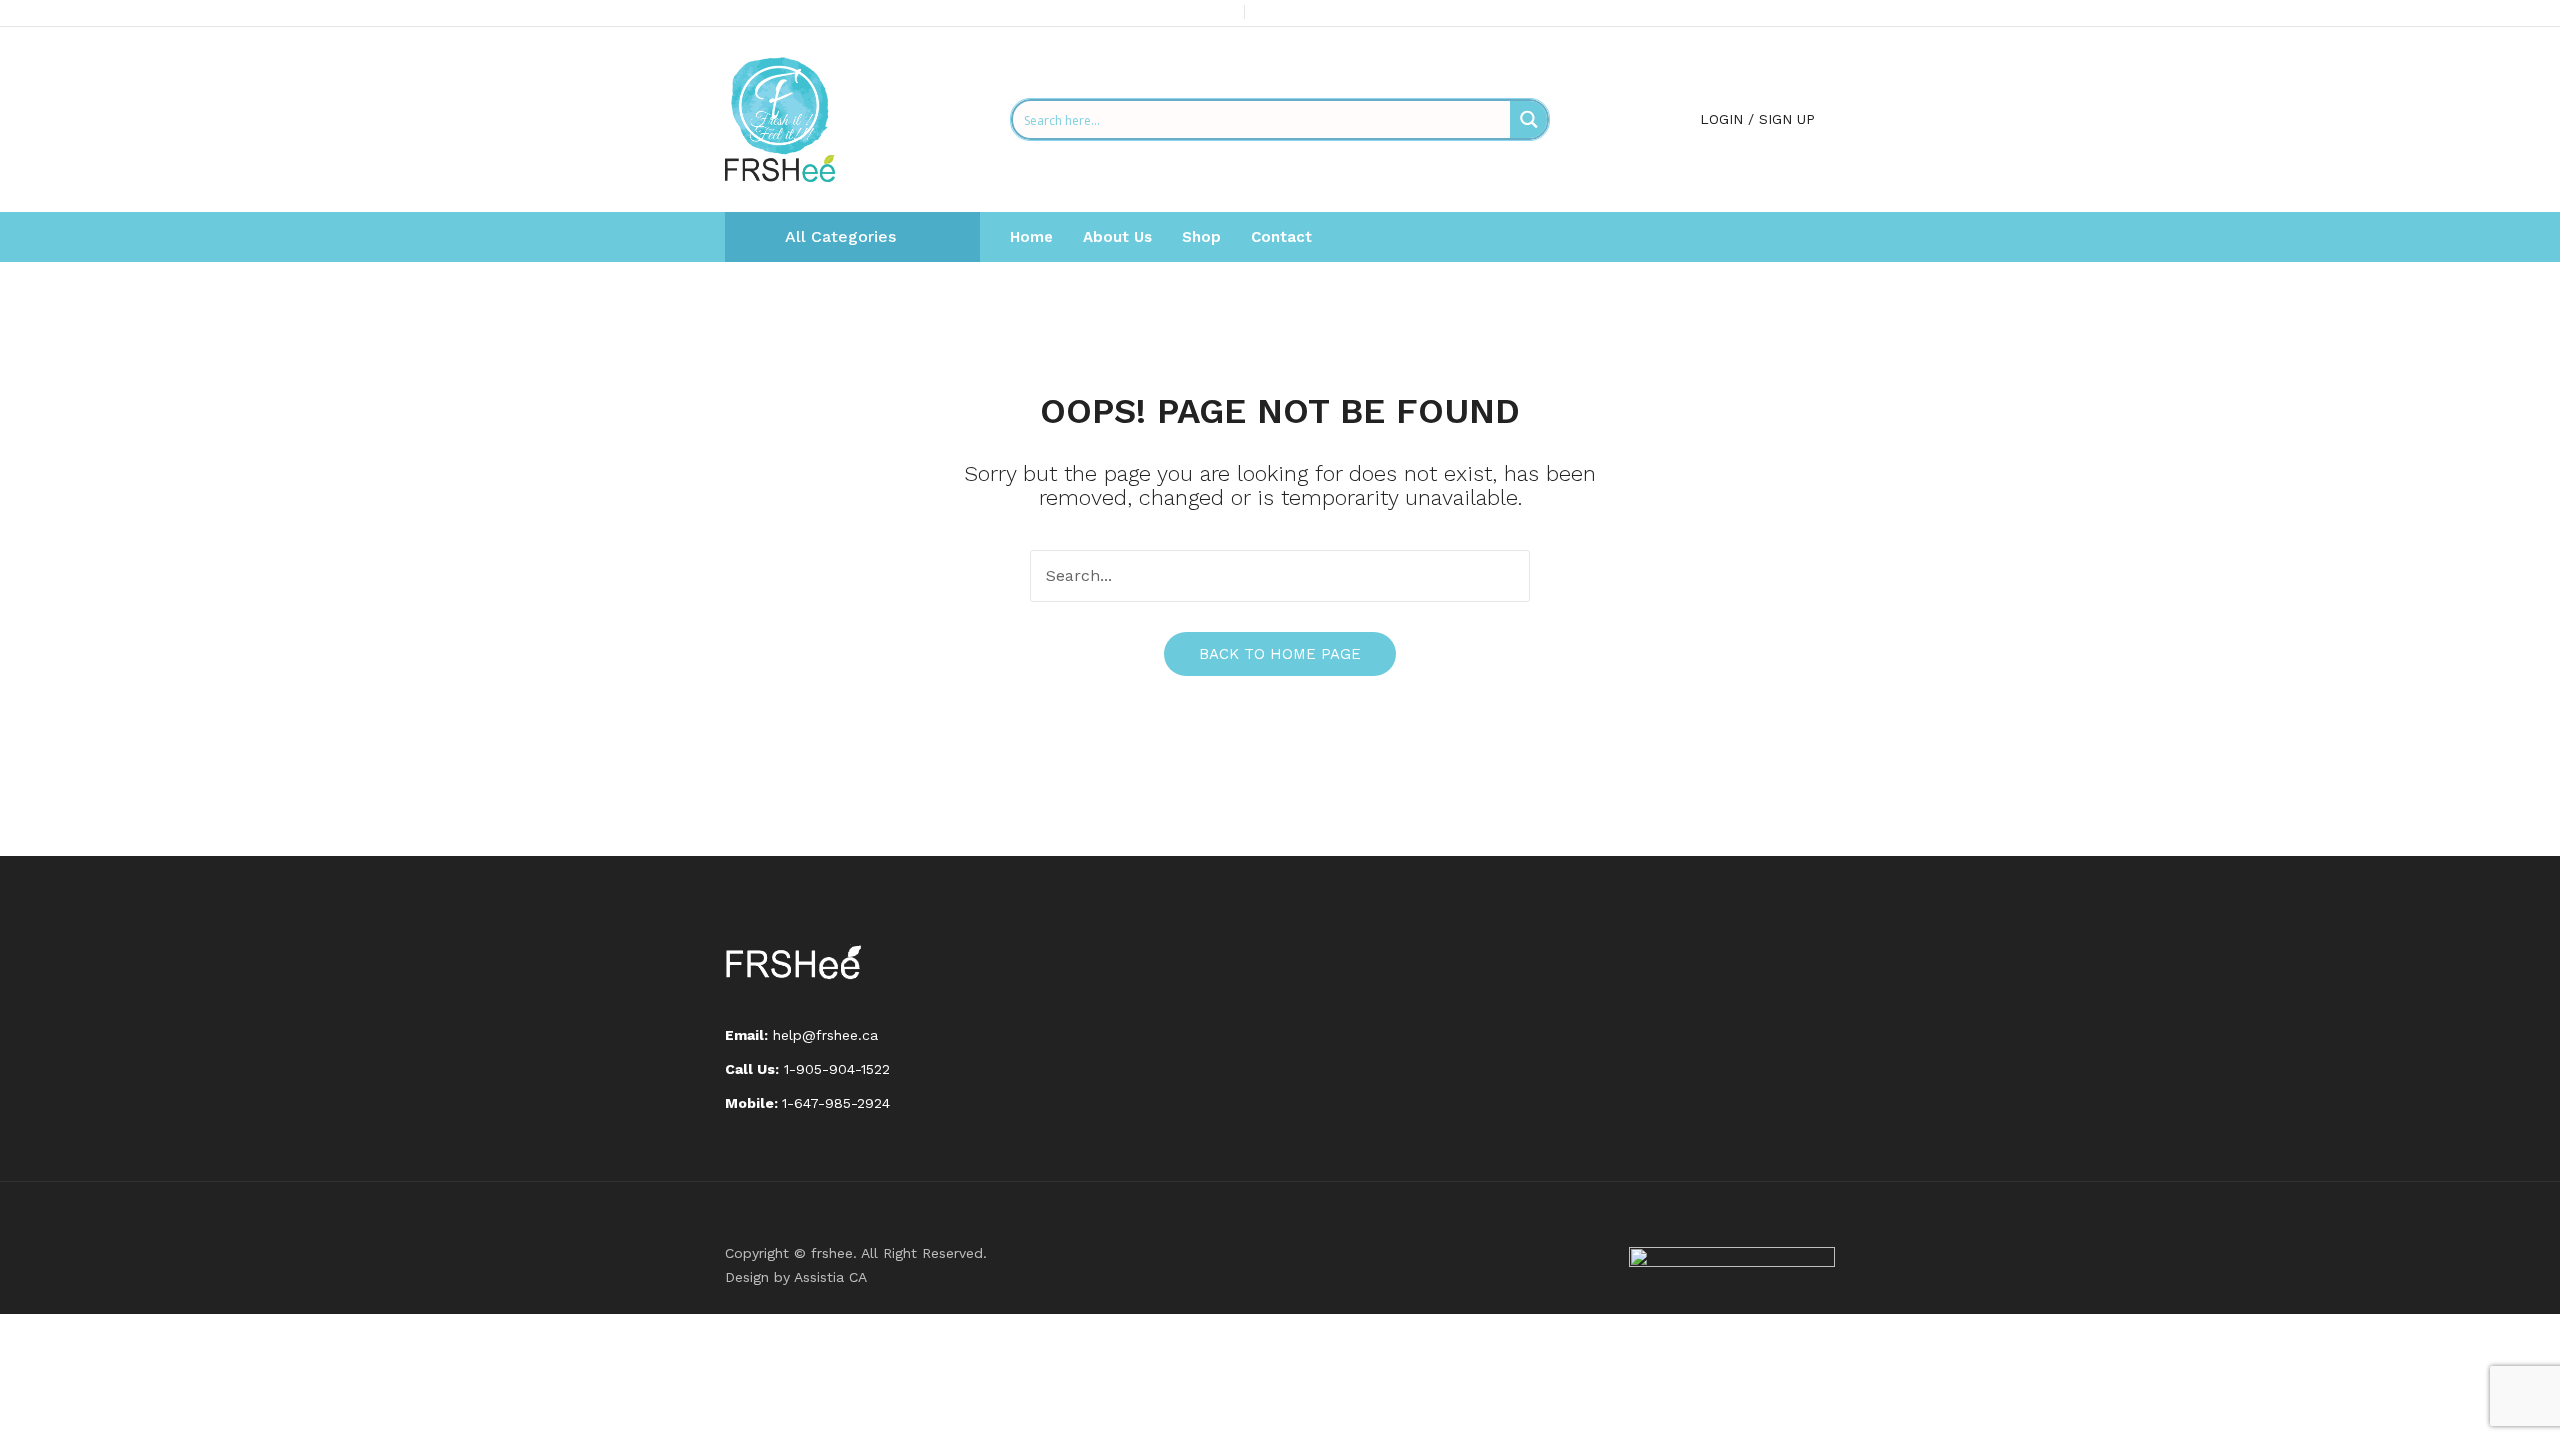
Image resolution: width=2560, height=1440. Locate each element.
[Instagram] (1765, 14)
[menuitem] (1031, 237)
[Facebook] (1701, 14)
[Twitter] (1733, 14)
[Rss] (1829, 14)
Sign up (1787, 119)
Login (1721, 119)
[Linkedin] (1797, 14)
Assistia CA (830, 1277)
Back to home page (1280, 654)
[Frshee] (780, 118)
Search (1504, 576)
